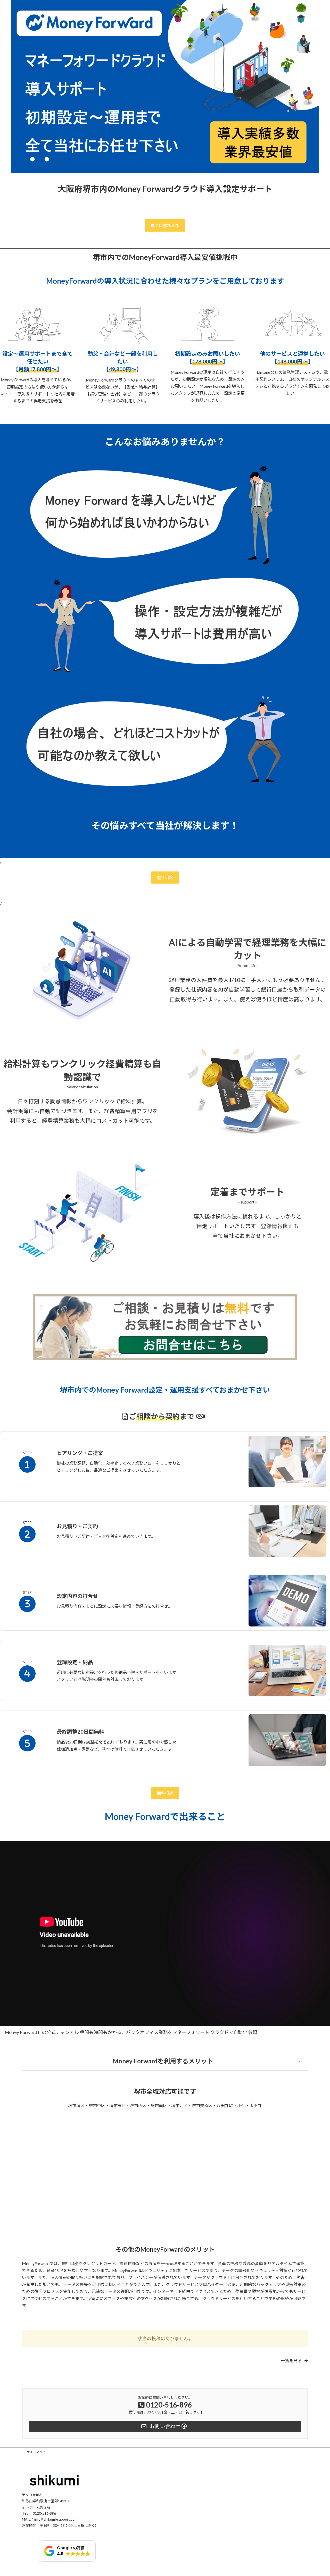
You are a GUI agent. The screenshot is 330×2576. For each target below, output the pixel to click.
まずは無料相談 (165, 226)
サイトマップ (36, 2452)
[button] (295, 2361)
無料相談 (165, 878)
